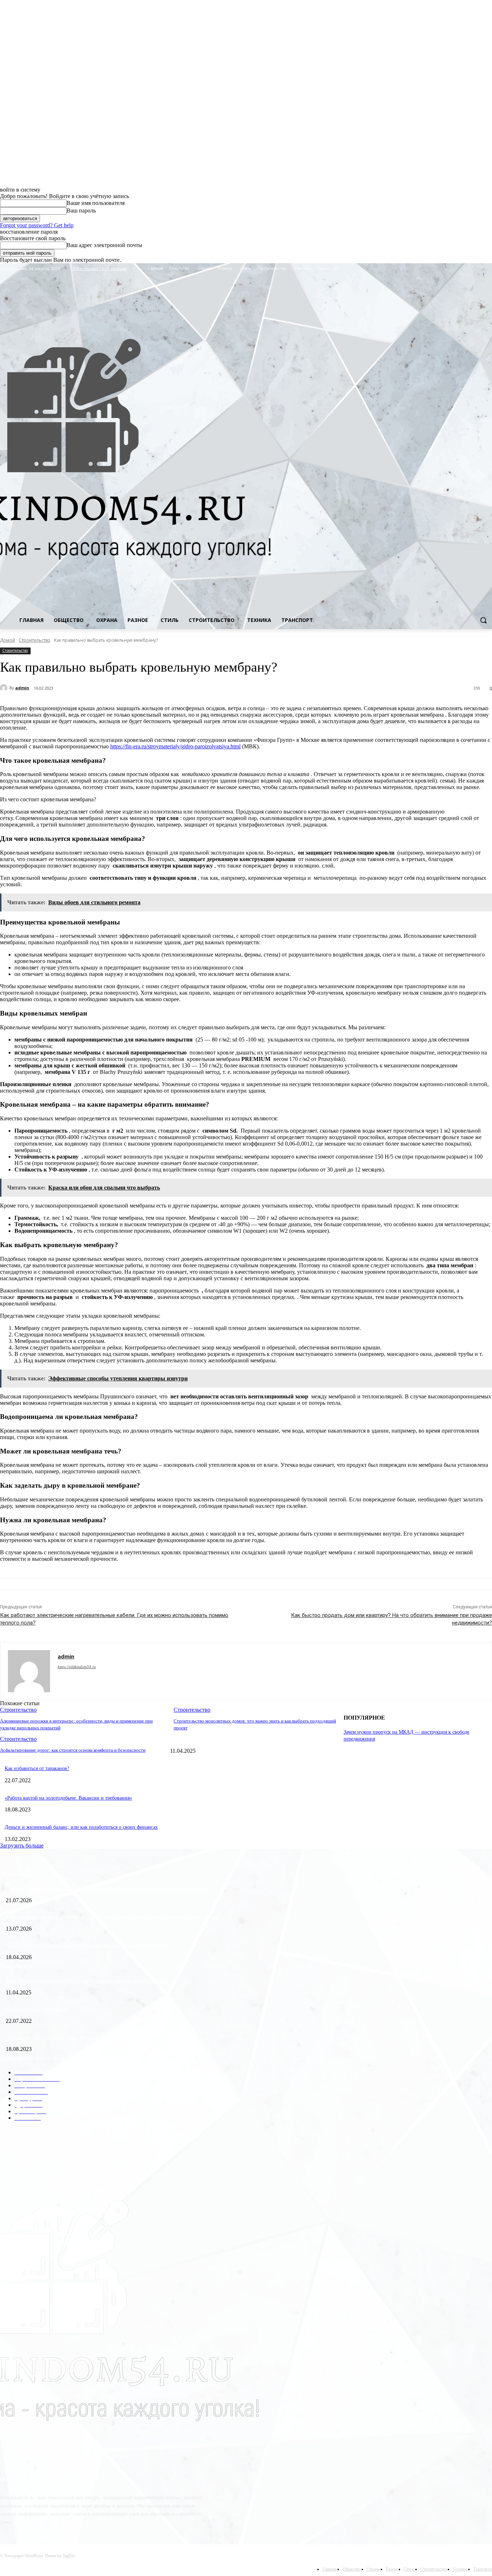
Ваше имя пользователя (96, 203)
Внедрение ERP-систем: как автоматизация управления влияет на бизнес (86, 1945)
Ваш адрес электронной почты (104, 245)
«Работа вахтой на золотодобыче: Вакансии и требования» (68, 1798)
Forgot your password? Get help (37, 225)
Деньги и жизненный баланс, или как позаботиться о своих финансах (81, 1827)
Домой (8, 640)
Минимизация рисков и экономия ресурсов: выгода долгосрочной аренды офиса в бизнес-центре (112, 1917)
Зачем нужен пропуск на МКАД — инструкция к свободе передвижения (85, 1981)
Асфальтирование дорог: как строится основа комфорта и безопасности (73, 1750)
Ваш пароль (81, 210)
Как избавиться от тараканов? (37, 1768)
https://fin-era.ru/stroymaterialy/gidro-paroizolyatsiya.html (175, 746)
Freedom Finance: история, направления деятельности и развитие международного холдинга (106, 1889)
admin (22, 688)
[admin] (5, 688)
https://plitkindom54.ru (77, 1667)
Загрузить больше (22, 1845)
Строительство (35, 640)
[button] (483, 620)
